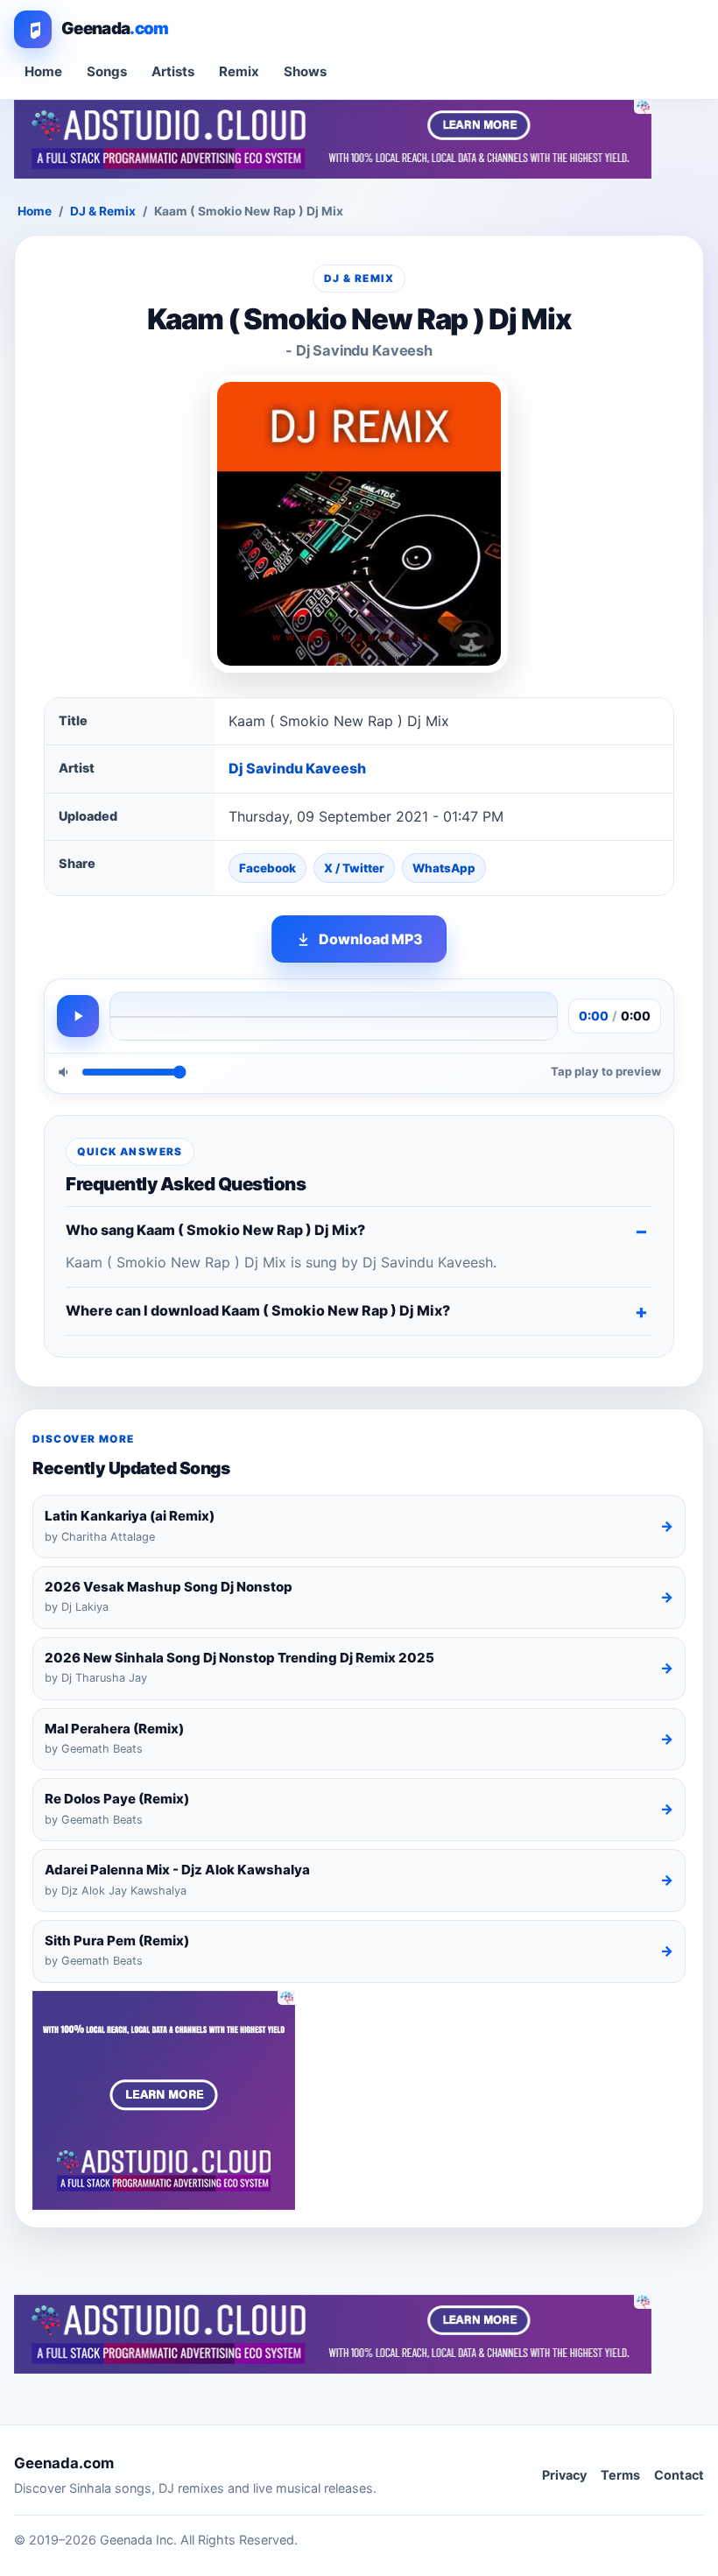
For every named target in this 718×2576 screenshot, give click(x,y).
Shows (305, 71)
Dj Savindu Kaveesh (297, 768)
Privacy (564, 2475)
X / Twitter (354, 868)
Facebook (267, 868)
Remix (239, 71)
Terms (620, 2475)
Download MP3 (371, 939)
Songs (107, 71)
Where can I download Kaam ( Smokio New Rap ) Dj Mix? (258, 1310)
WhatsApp (444, 868)
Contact (679, 2475)
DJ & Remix (103, 211)
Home (43, 71)
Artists (173, 71)
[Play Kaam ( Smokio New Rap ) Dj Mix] (78, 1016)
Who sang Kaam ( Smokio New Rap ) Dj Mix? (215, 1230)
